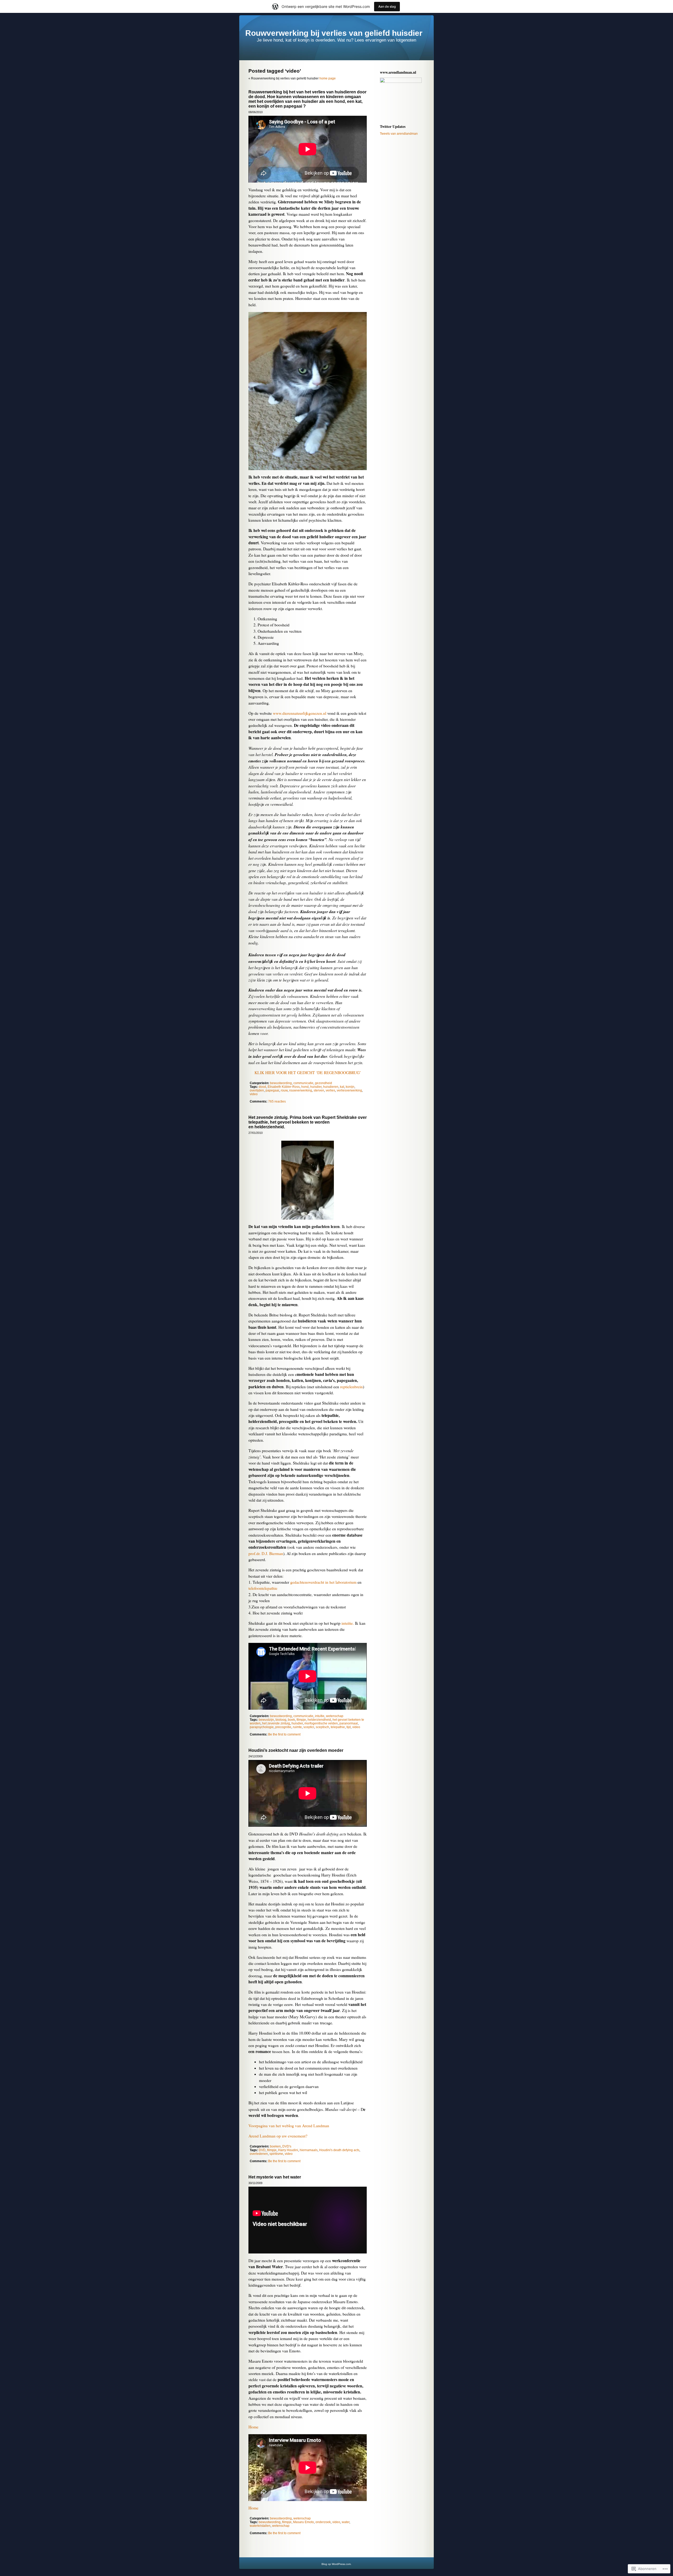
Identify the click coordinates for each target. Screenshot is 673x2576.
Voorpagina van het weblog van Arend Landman (289, 2126)
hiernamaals (309, 2150)
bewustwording (281, 1083)
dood (262, 1087)
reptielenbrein (351, 1387)
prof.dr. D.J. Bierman (266, 1553)
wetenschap (335, 1716)
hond (305, 1087)
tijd (349, 1727)
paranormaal (349, 1723)
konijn (350, 1087)
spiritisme (276, 2154)
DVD (262, 2150)
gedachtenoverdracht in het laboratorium (323, 1582)
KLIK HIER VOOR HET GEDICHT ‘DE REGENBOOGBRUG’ (308, 1073)
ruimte (297, 1727)
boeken (275, 2146)
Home (253, 2427)
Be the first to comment (284, 1734)
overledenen (259, 2154)
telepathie (338, 1727)
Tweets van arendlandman (399, 134)
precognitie (283, 1727)
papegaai (272, 1090)
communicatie (303, 1083)
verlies (330, 1090)
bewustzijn (266, 1720)
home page (328, 78)
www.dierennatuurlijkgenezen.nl (300, 713)
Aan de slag (387, 6)
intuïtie (320, 1716)
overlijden (257, 1090)
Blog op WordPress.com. (336, 2564)
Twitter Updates (393, 126)
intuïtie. (348, 1623)
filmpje (301, 1720)
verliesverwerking (349, 1090)
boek (291, 1720)
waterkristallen (260, 2526)
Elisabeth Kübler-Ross (284, 1087)
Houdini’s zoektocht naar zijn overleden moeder (296, 1750)
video (254, 1094)
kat (342, 1087)
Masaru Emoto (304, 2522)
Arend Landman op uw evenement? (278, 2136)
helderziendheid (319, 1720)
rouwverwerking (301, 1090)
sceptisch (322, 1727)
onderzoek (323, 2522)
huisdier (316, 1087)
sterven (319, 1090)
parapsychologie (262, 1727)
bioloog (281, 1720)
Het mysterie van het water (275, 2177)
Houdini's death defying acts (339, 2150)
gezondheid (323, 1083)
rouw (284, 1090)
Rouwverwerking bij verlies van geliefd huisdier (334, 33)
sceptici (309, 1727)
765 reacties (277, 1101)
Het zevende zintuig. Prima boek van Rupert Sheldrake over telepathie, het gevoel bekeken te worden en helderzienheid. (308, 1122)
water (346, 2522)
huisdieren (331, 1087)
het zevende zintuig (276, 1723)
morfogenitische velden (321, 1723)
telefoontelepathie (263, 1588)
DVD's (287, 2146)
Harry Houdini (288, 2150)
